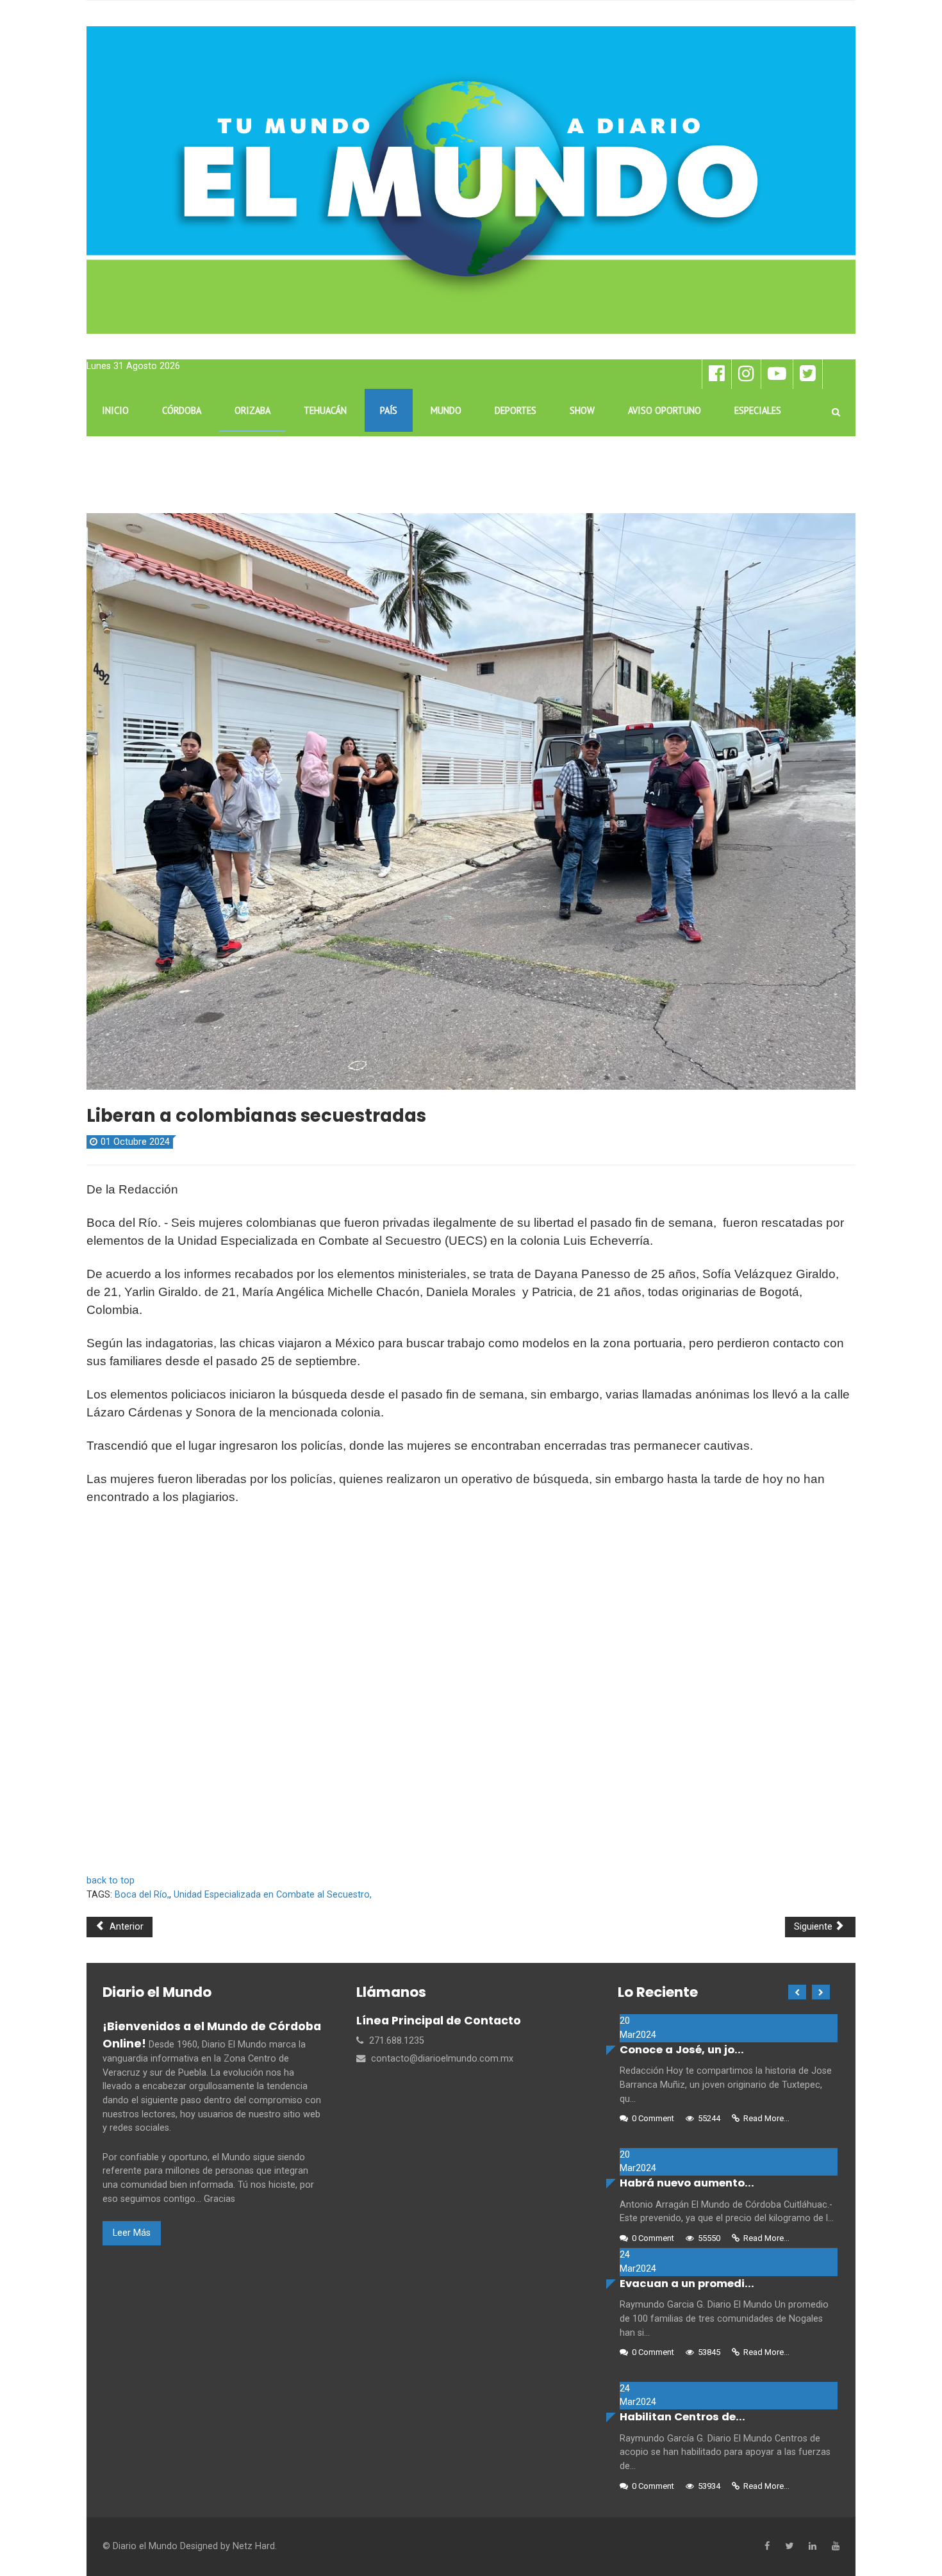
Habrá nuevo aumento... (687, 2183)
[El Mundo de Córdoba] (471, 180)
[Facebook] (767, 2547)
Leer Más (132, 2233)
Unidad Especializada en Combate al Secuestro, (273, 1895)
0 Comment (653, 2118)
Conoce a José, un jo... (682, 2050)
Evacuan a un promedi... (687, 2284)
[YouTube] (836, 2547)
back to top (111, 1881)
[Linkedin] (813, 2547)
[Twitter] (789, 2547)
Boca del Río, (142, 1895)
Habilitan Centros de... (682, 2417)
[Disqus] (471, 1696)
